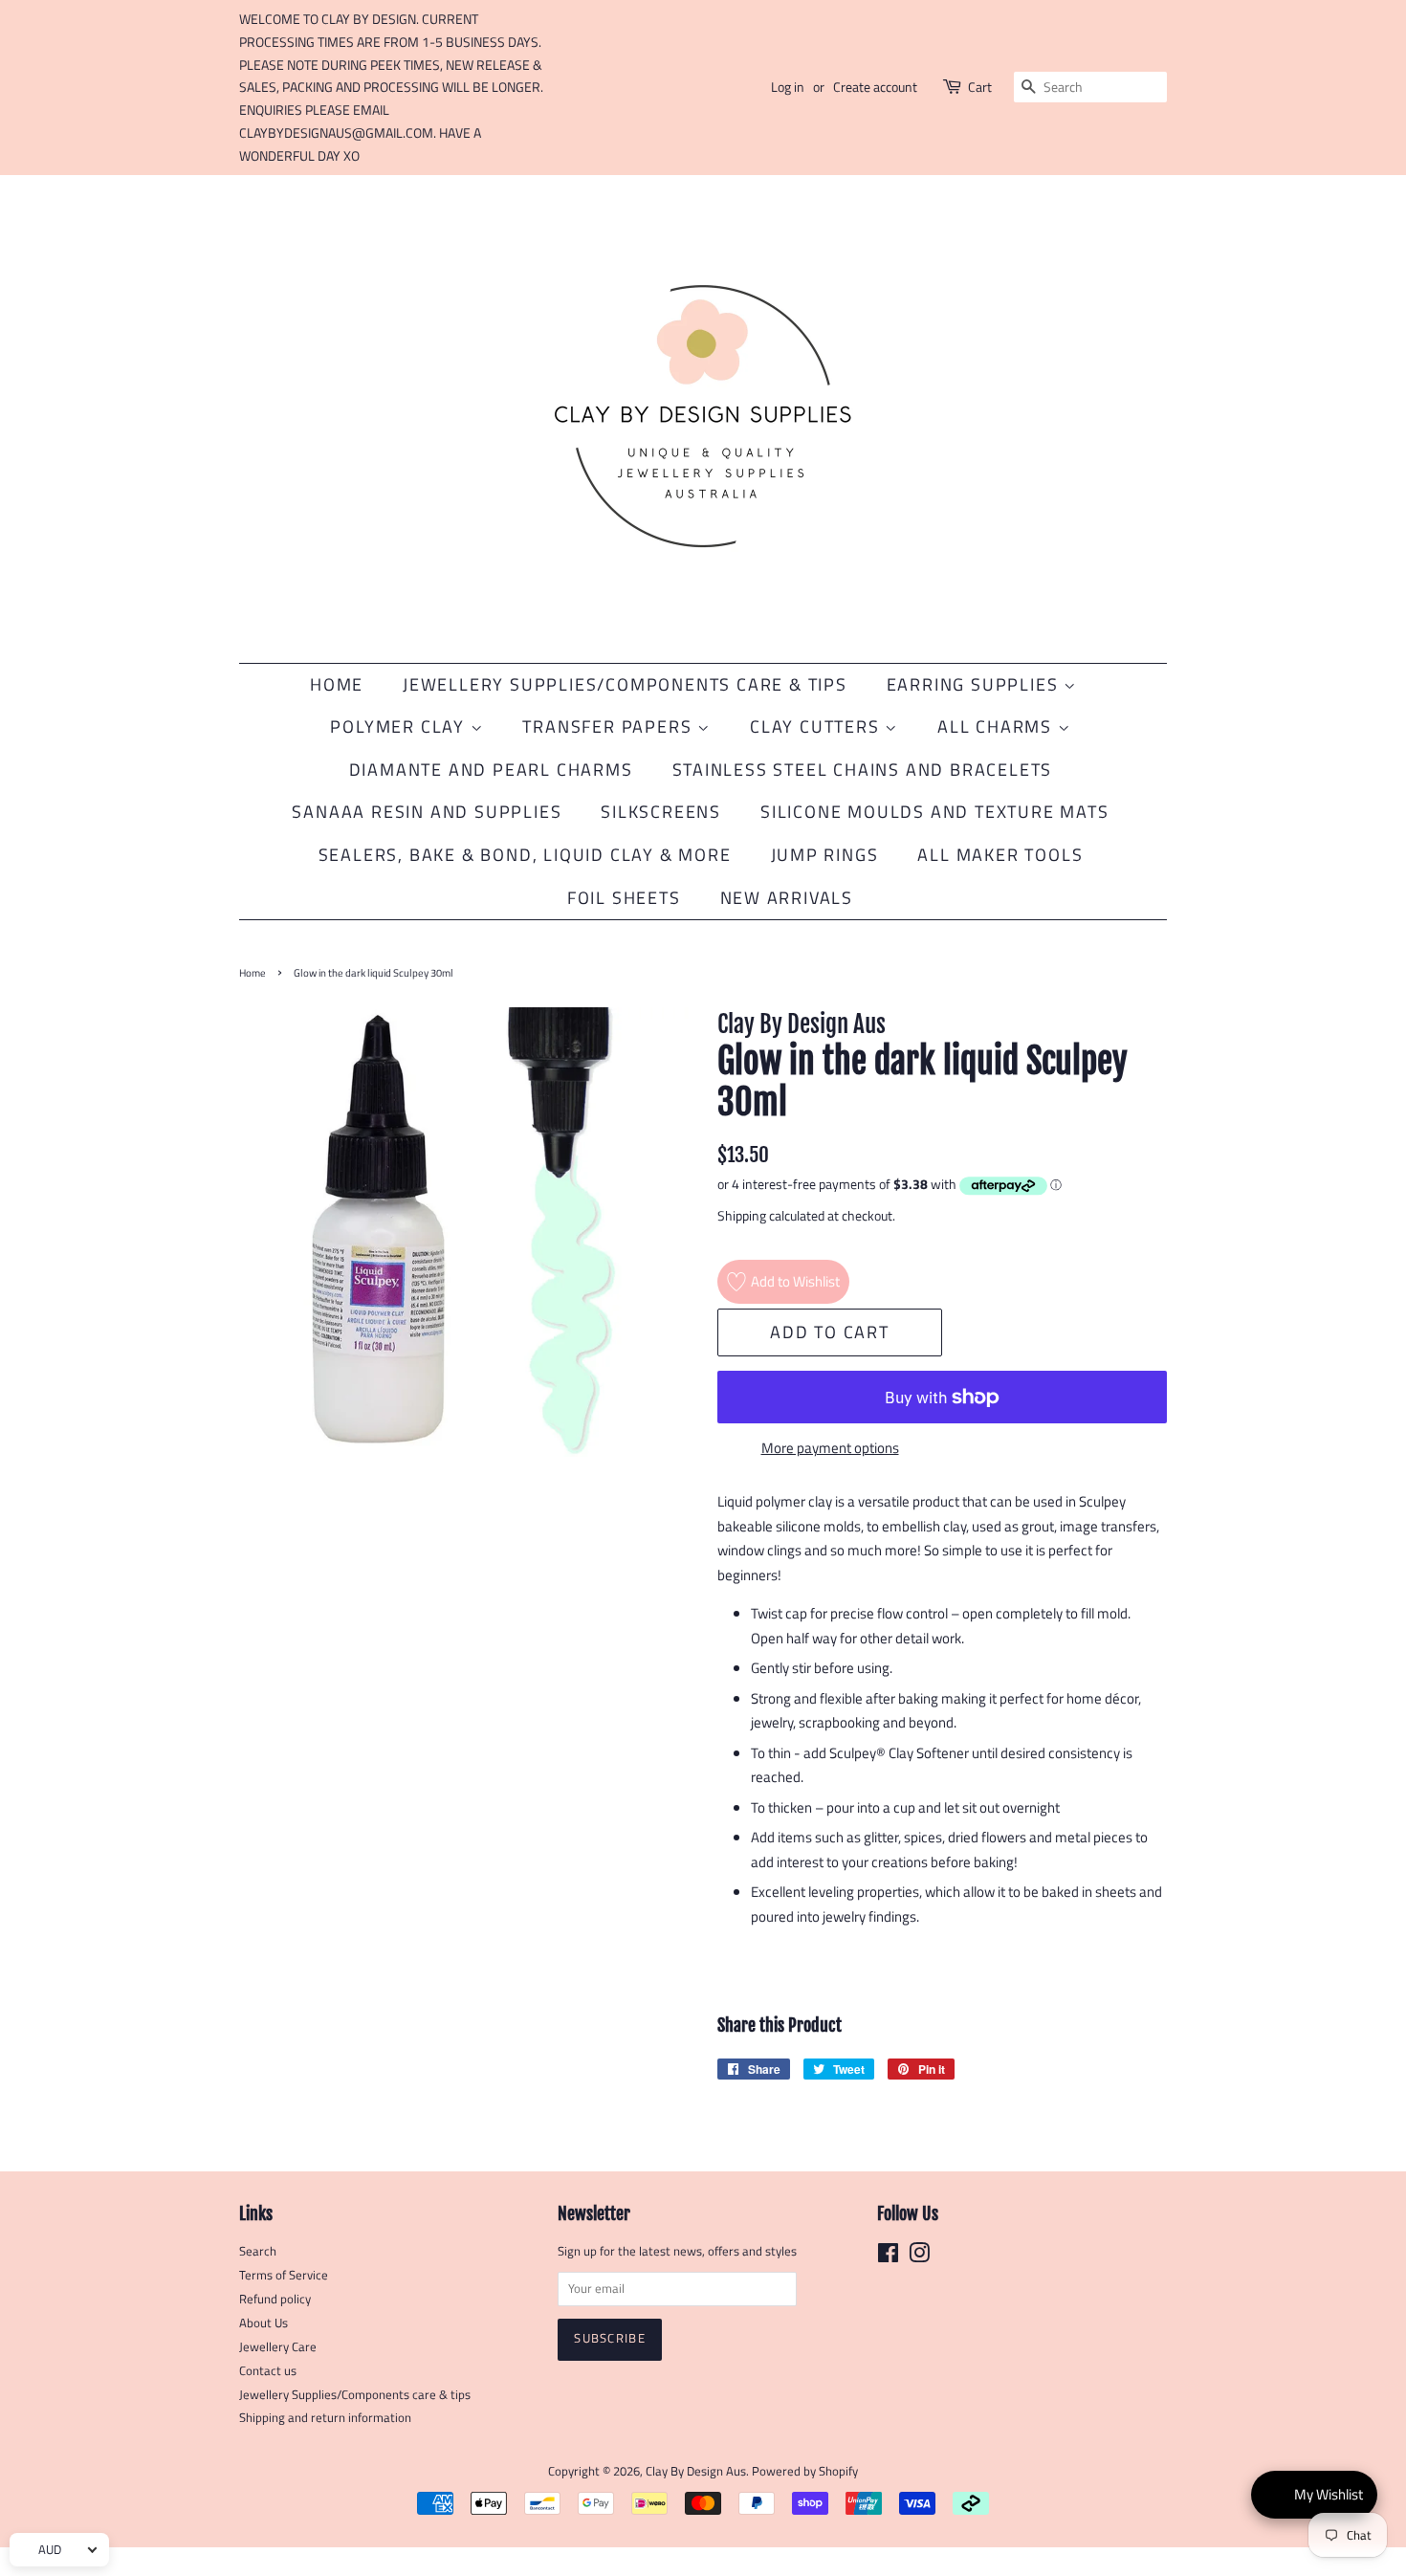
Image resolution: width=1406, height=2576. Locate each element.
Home (337, 684)
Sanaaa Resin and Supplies (427, 812)
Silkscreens (661, 812)
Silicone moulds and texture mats (935, 812)
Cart (980, 87)
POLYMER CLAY (400, 727)
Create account (875, 87)
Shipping (742, 1215)
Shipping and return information (325, 2418)
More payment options (830, 1448)
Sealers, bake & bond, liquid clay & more (525, 855)
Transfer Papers (610, 727)
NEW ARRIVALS (787, 898)
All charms (998, 727)
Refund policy (275, 2299)
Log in (788, 87)
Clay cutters (817, 727)
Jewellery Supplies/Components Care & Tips (625, 684)
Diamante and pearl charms (491, 770)
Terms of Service (284, 2275)
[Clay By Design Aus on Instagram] (919, 2257)
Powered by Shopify (805, 2471)
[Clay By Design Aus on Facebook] (888, 2257)
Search (258, 2251)
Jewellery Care (278, 2347)
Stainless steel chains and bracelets (863, 770)
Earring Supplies (976, 684)
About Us (264, 2323)
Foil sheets (624, 898)
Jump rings (825, 855)
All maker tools (1000, 855)
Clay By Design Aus (696, 2471)
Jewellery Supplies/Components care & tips (355, 2395)
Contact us (268, 2371)
